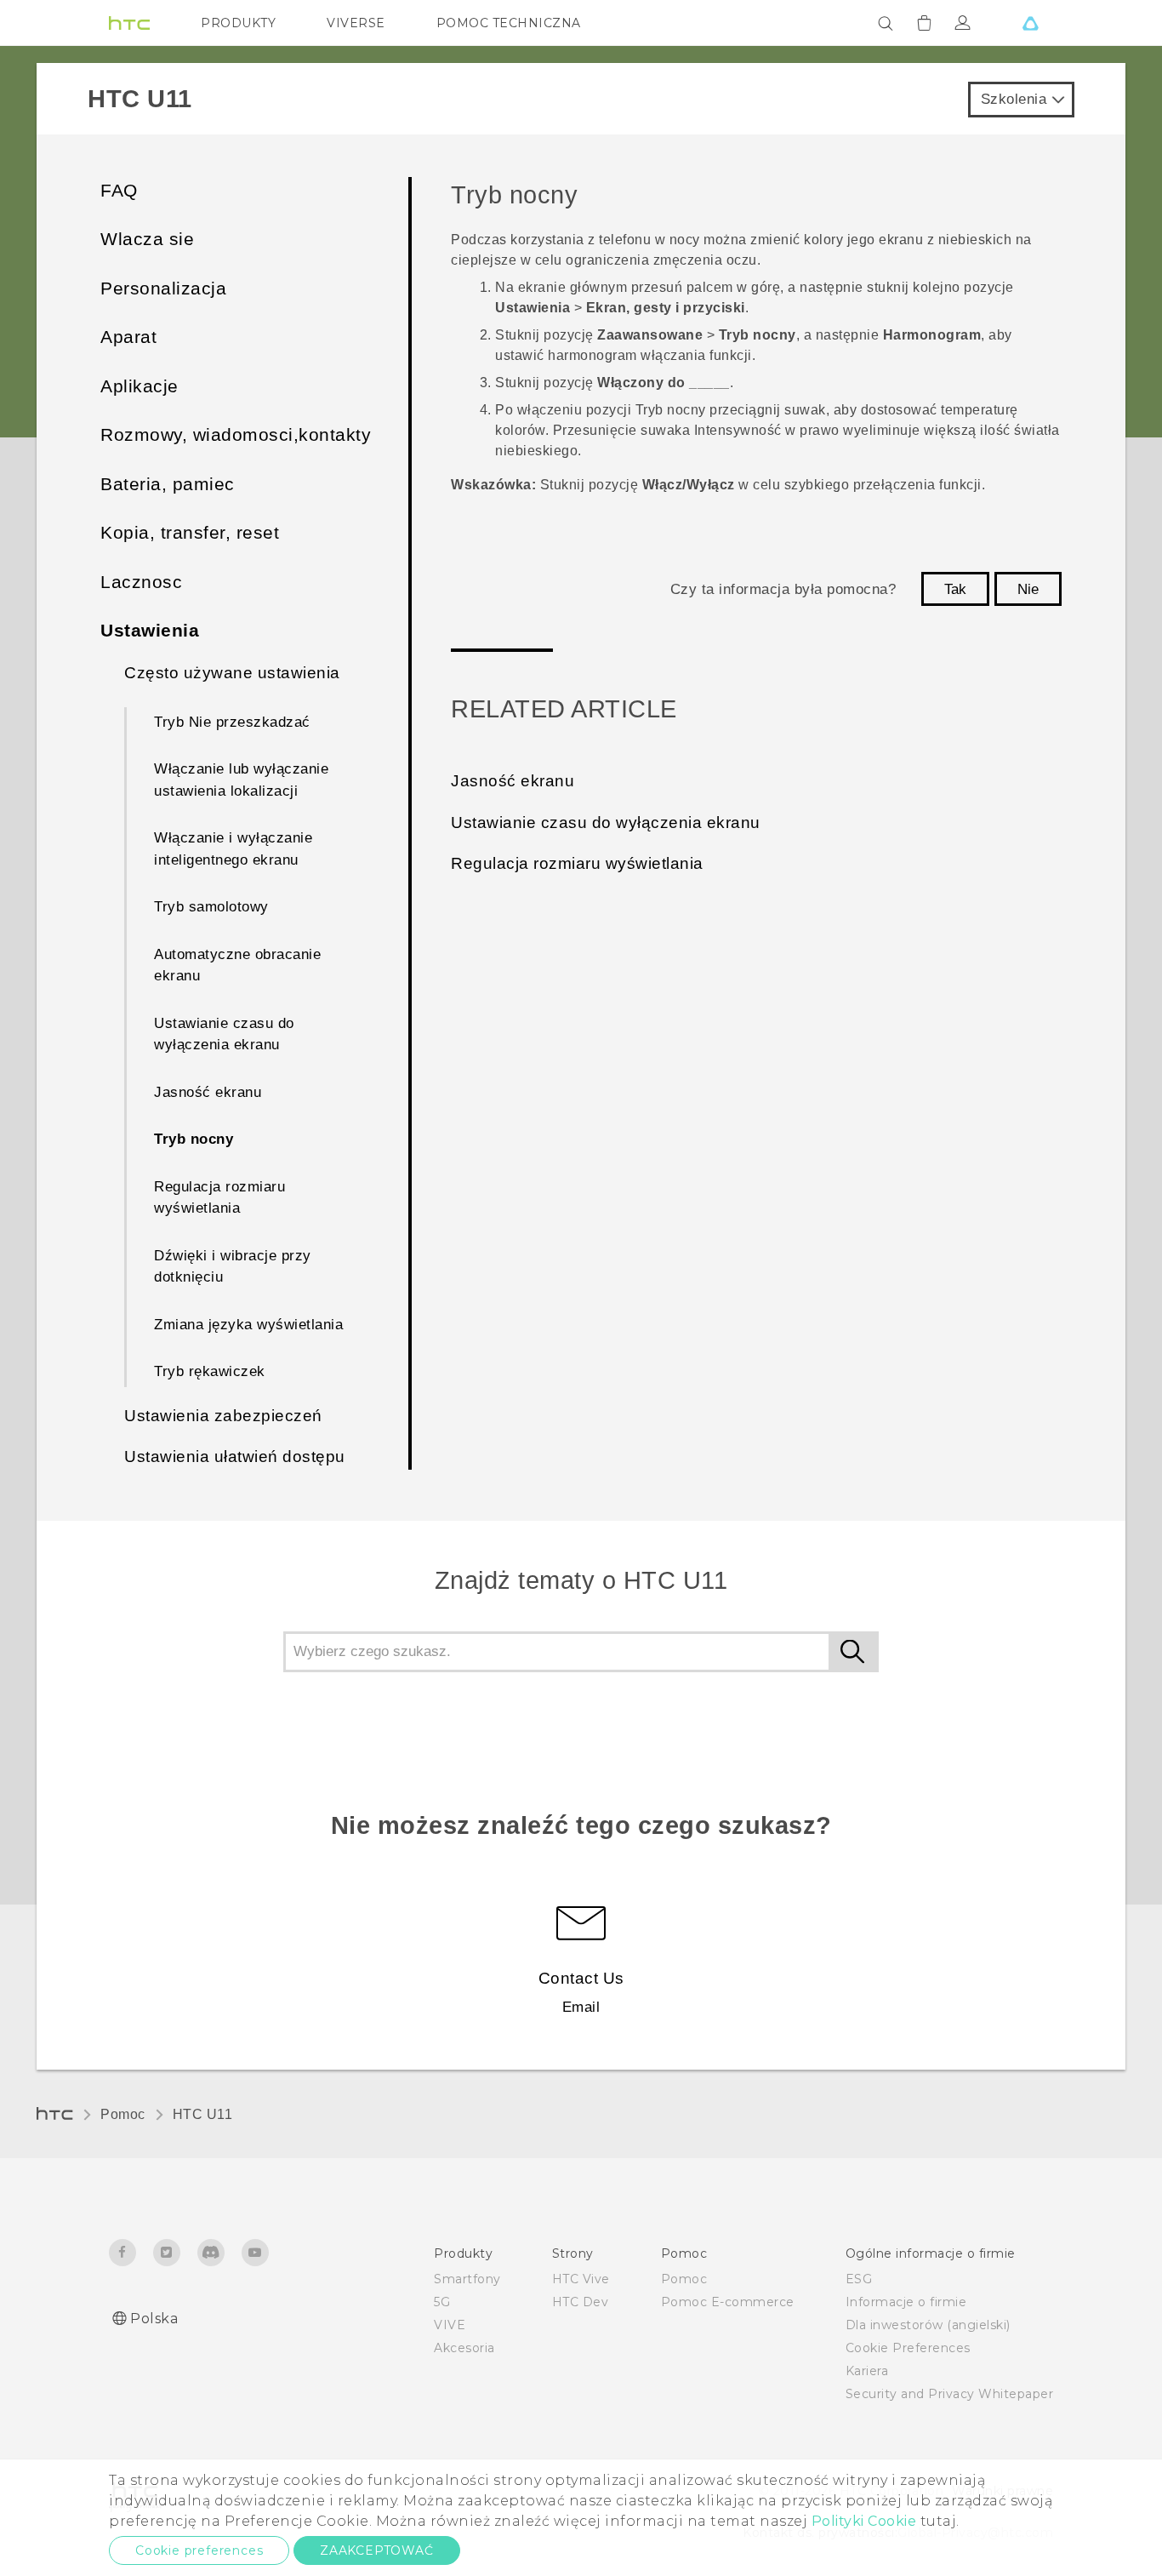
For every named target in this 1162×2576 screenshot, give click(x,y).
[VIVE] (1030, 23)
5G (442, 2302)
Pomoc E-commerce (728, 2302)
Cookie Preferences (908, 2348)
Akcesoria (464, 2348)
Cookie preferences (199, 2550)
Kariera (867, 2371)
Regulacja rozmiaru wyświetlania (219, 1198)
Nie (1028, 589)
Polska (154, 2319)
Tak (955, 589)
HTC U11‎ (203, 2114)
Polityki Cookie (864, 2521)
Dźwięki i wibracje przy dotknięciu (233, 1267)
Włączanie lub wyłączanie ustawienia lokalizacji (241, 780)
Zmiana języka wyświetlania (248, 1325)
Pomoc (123, 2114)
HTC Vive (581, 2279)
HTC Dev (581, 2302)
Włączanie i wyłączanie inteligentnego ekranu (233, 849)
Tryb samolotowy (211, 907)
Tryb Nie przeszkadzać (232, 722)
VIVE (450, 2325)
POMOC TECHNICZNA (509, 23)
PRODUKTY (238, 23)
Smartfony (467, 2279)
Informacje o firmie (906, 2302)
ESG (859, 2279)
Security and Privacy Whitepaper (950, 2394)
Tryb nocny (194, 1139)
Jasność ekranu (208, 1092)
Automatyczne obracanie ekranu (237, 965)
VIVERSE (356, 23)
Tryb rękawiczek (210, 1371)
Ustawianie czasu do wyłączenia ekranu (224, 1034)
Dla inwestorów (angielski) (928, 2325)
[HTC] (129, 23)
